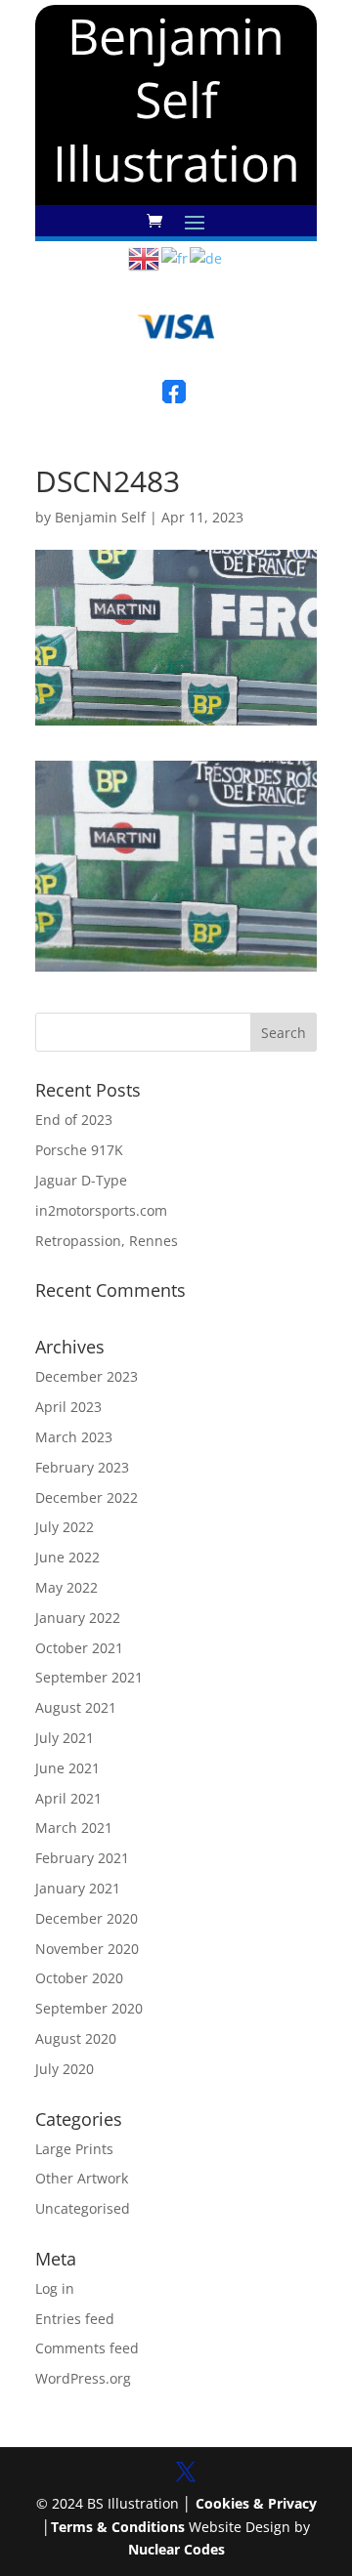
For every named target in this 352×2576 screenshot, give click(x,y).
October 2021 (79, 1648)
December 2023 (87, 1376)
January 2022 (78, 1618)
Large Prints (74, 2149)
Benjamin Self (100, 517)
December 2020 (87, 1918)
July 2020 (65, 2069)
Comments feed (87, 2348)
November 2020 (87, 1949)
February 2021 (82, 1858)
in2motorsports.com (101, 1210)
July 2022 (65, 1527)
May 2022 (66, 1587)
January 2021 (78, 1888)
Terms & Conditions (118, 2527)
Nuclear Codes (176, 2549)
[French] (176, 257)
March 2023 (74, 1437)
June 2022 (67, 1557)
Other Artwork (82, 2178)
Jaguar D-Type (81, 1180)
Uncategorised (83, 2208)
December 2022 (87, 1497)
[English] (145, 257)
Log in (55, 2288)
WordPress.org (83, 2378)
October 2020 (79, 1978)
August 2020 (76, 2038)
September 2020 (89, 2008)
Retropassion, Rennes (107, 1241)
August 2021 (76, 1707)
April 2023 (68, 1407)
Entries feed (75, 2319)
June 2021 (67, 1768)
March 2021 (74, 1828)
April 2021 (68, 1798)
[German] (207, 257)
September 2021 (89, 1677)
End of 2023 (74, 1120)
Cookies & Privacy (256, 2503)
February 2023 (82, 1467)
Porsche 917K (79, 1150)
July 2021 (65, 1738)
